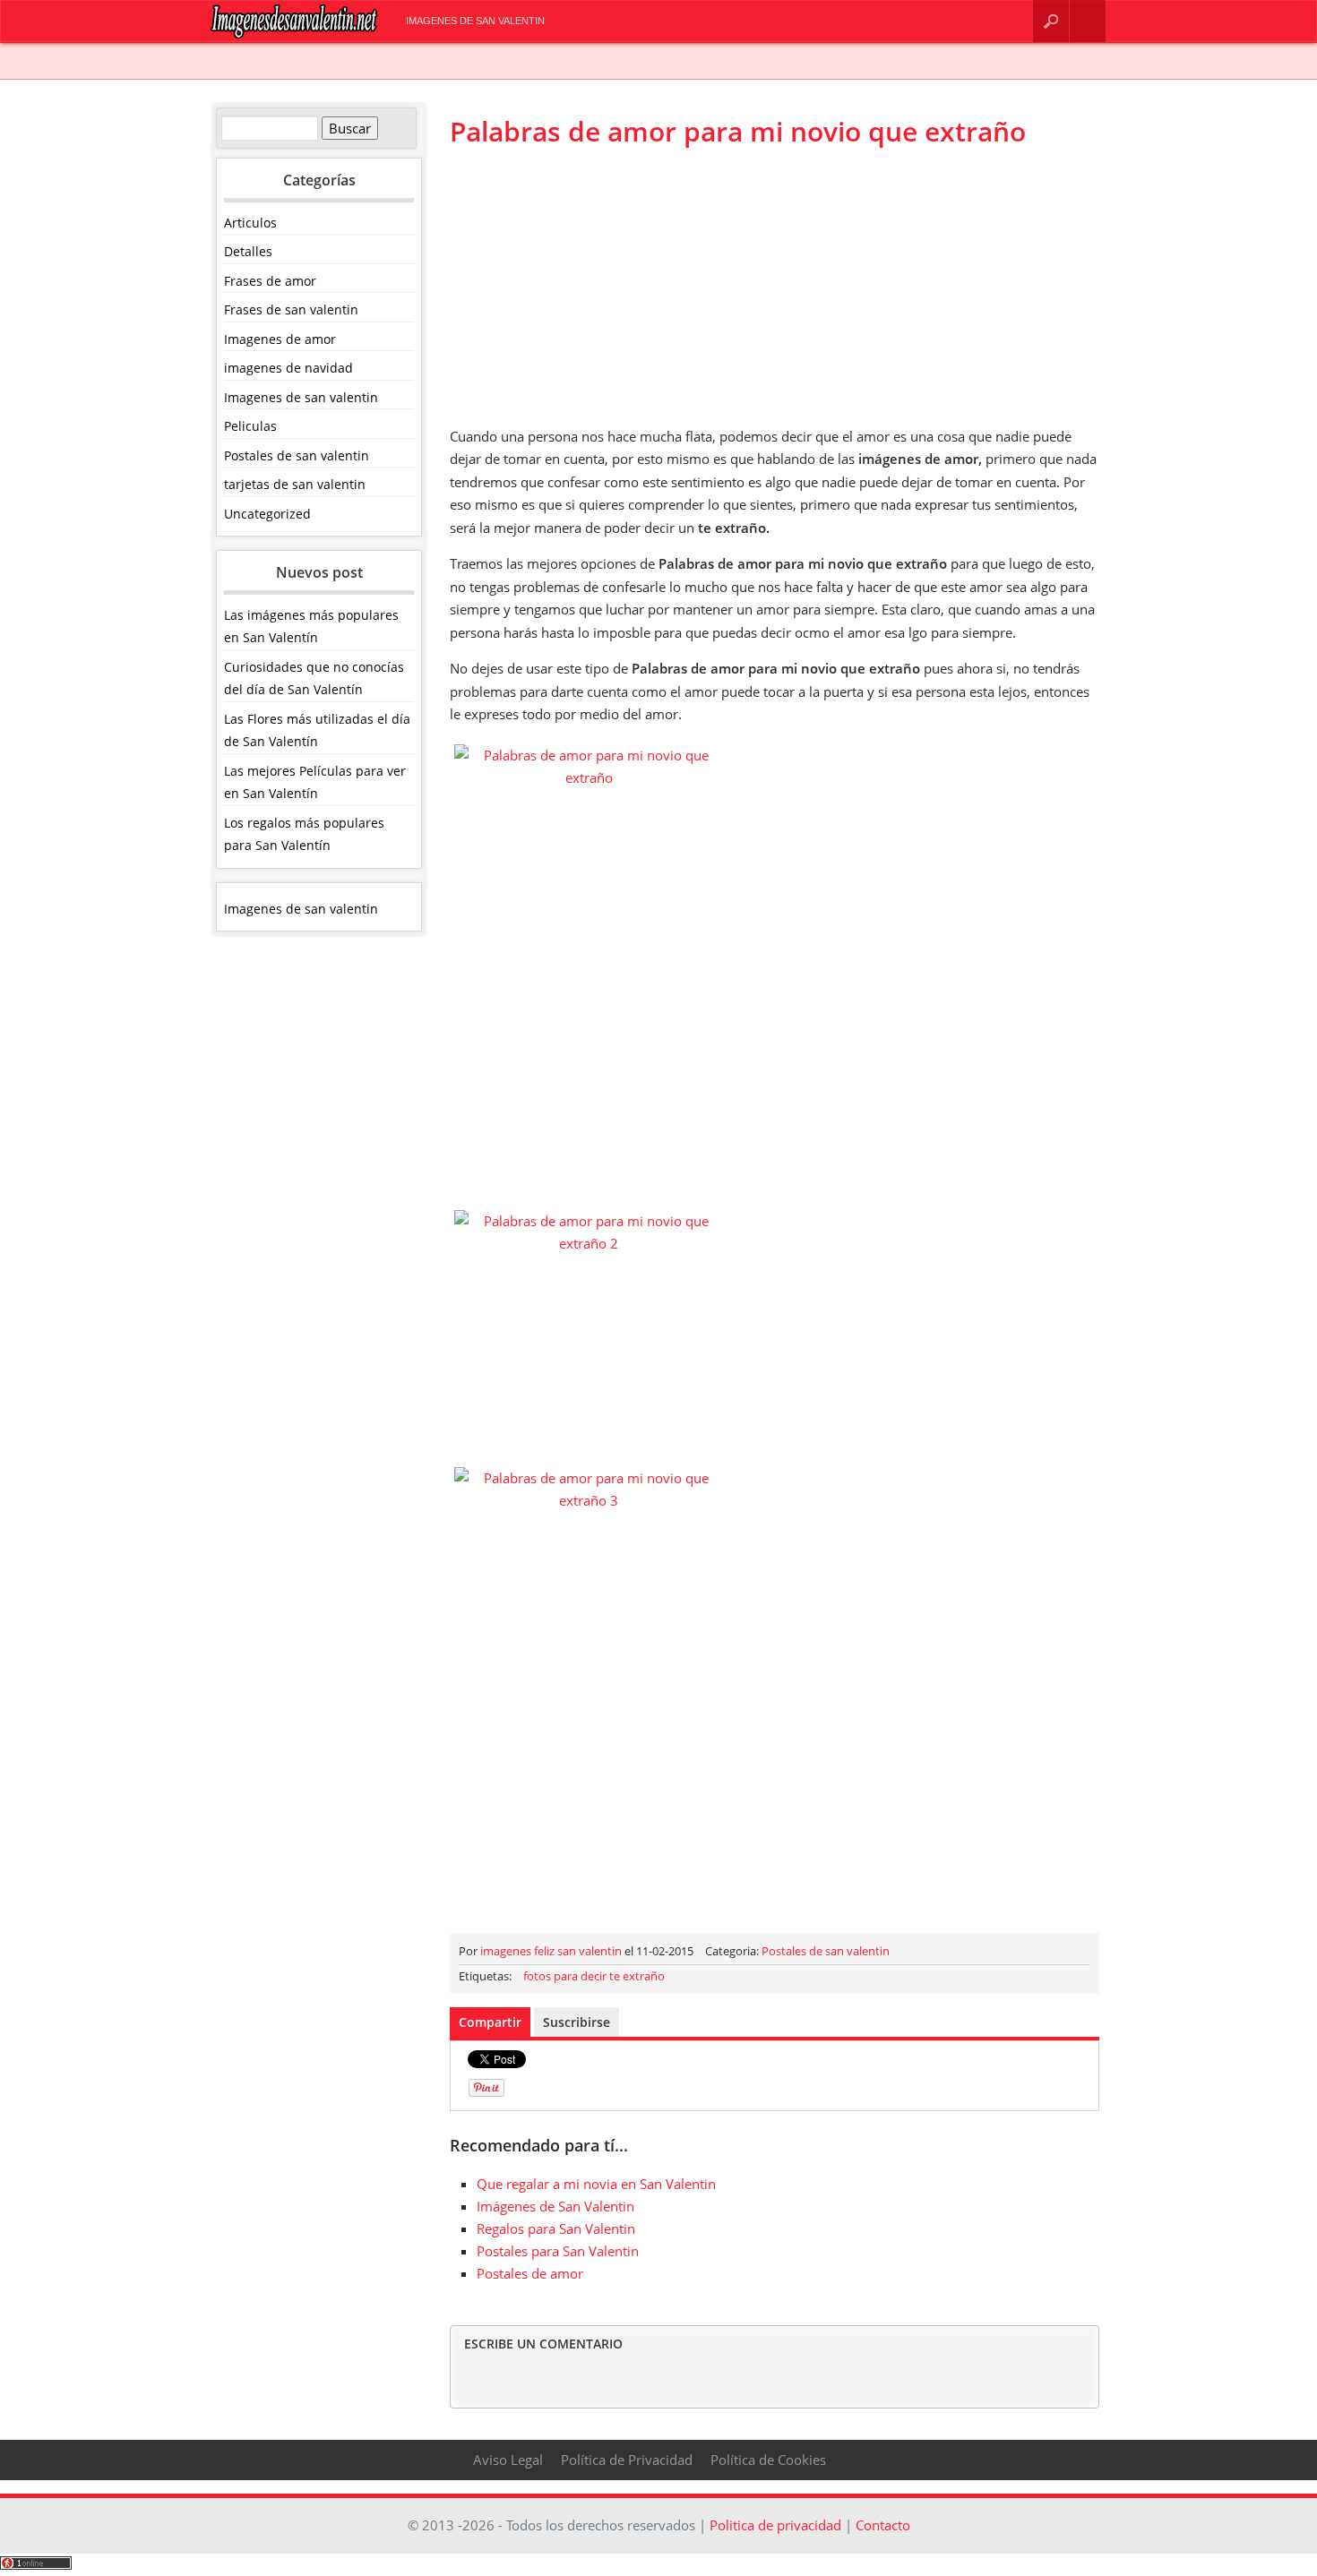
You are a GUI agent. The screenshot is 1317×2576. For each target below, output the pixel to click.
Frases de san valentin (291, 309)
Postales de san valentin (297, 455)
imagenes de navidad (288, 368)
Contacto (1088, 21)
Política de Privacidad (627, 2460)
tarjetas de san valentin (295, 484)
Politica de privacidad (775, 2525)
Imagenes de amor (280, 339)
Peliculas (250, 426)
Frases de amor (270, 281)
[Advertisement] (775, 287)
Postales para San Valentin (558, 2251)
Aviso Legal (508, 2460)
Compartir (490, 2022)
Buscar (1051, 21)
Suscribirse (577, 2022)
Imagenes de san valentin (475, 21)
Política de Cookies (768, 2460)
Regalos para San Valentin (556, 2228)
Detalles (248, 251)
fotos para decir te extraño (594, 1976)
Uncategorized (267, 514)
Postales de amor (530, 2273)
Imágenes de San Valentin (555, 2206)
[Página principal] (294, 34)
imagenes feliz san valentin (551, 1951)
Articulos (250, 223)
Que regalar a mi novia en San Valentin (596, 2184)
